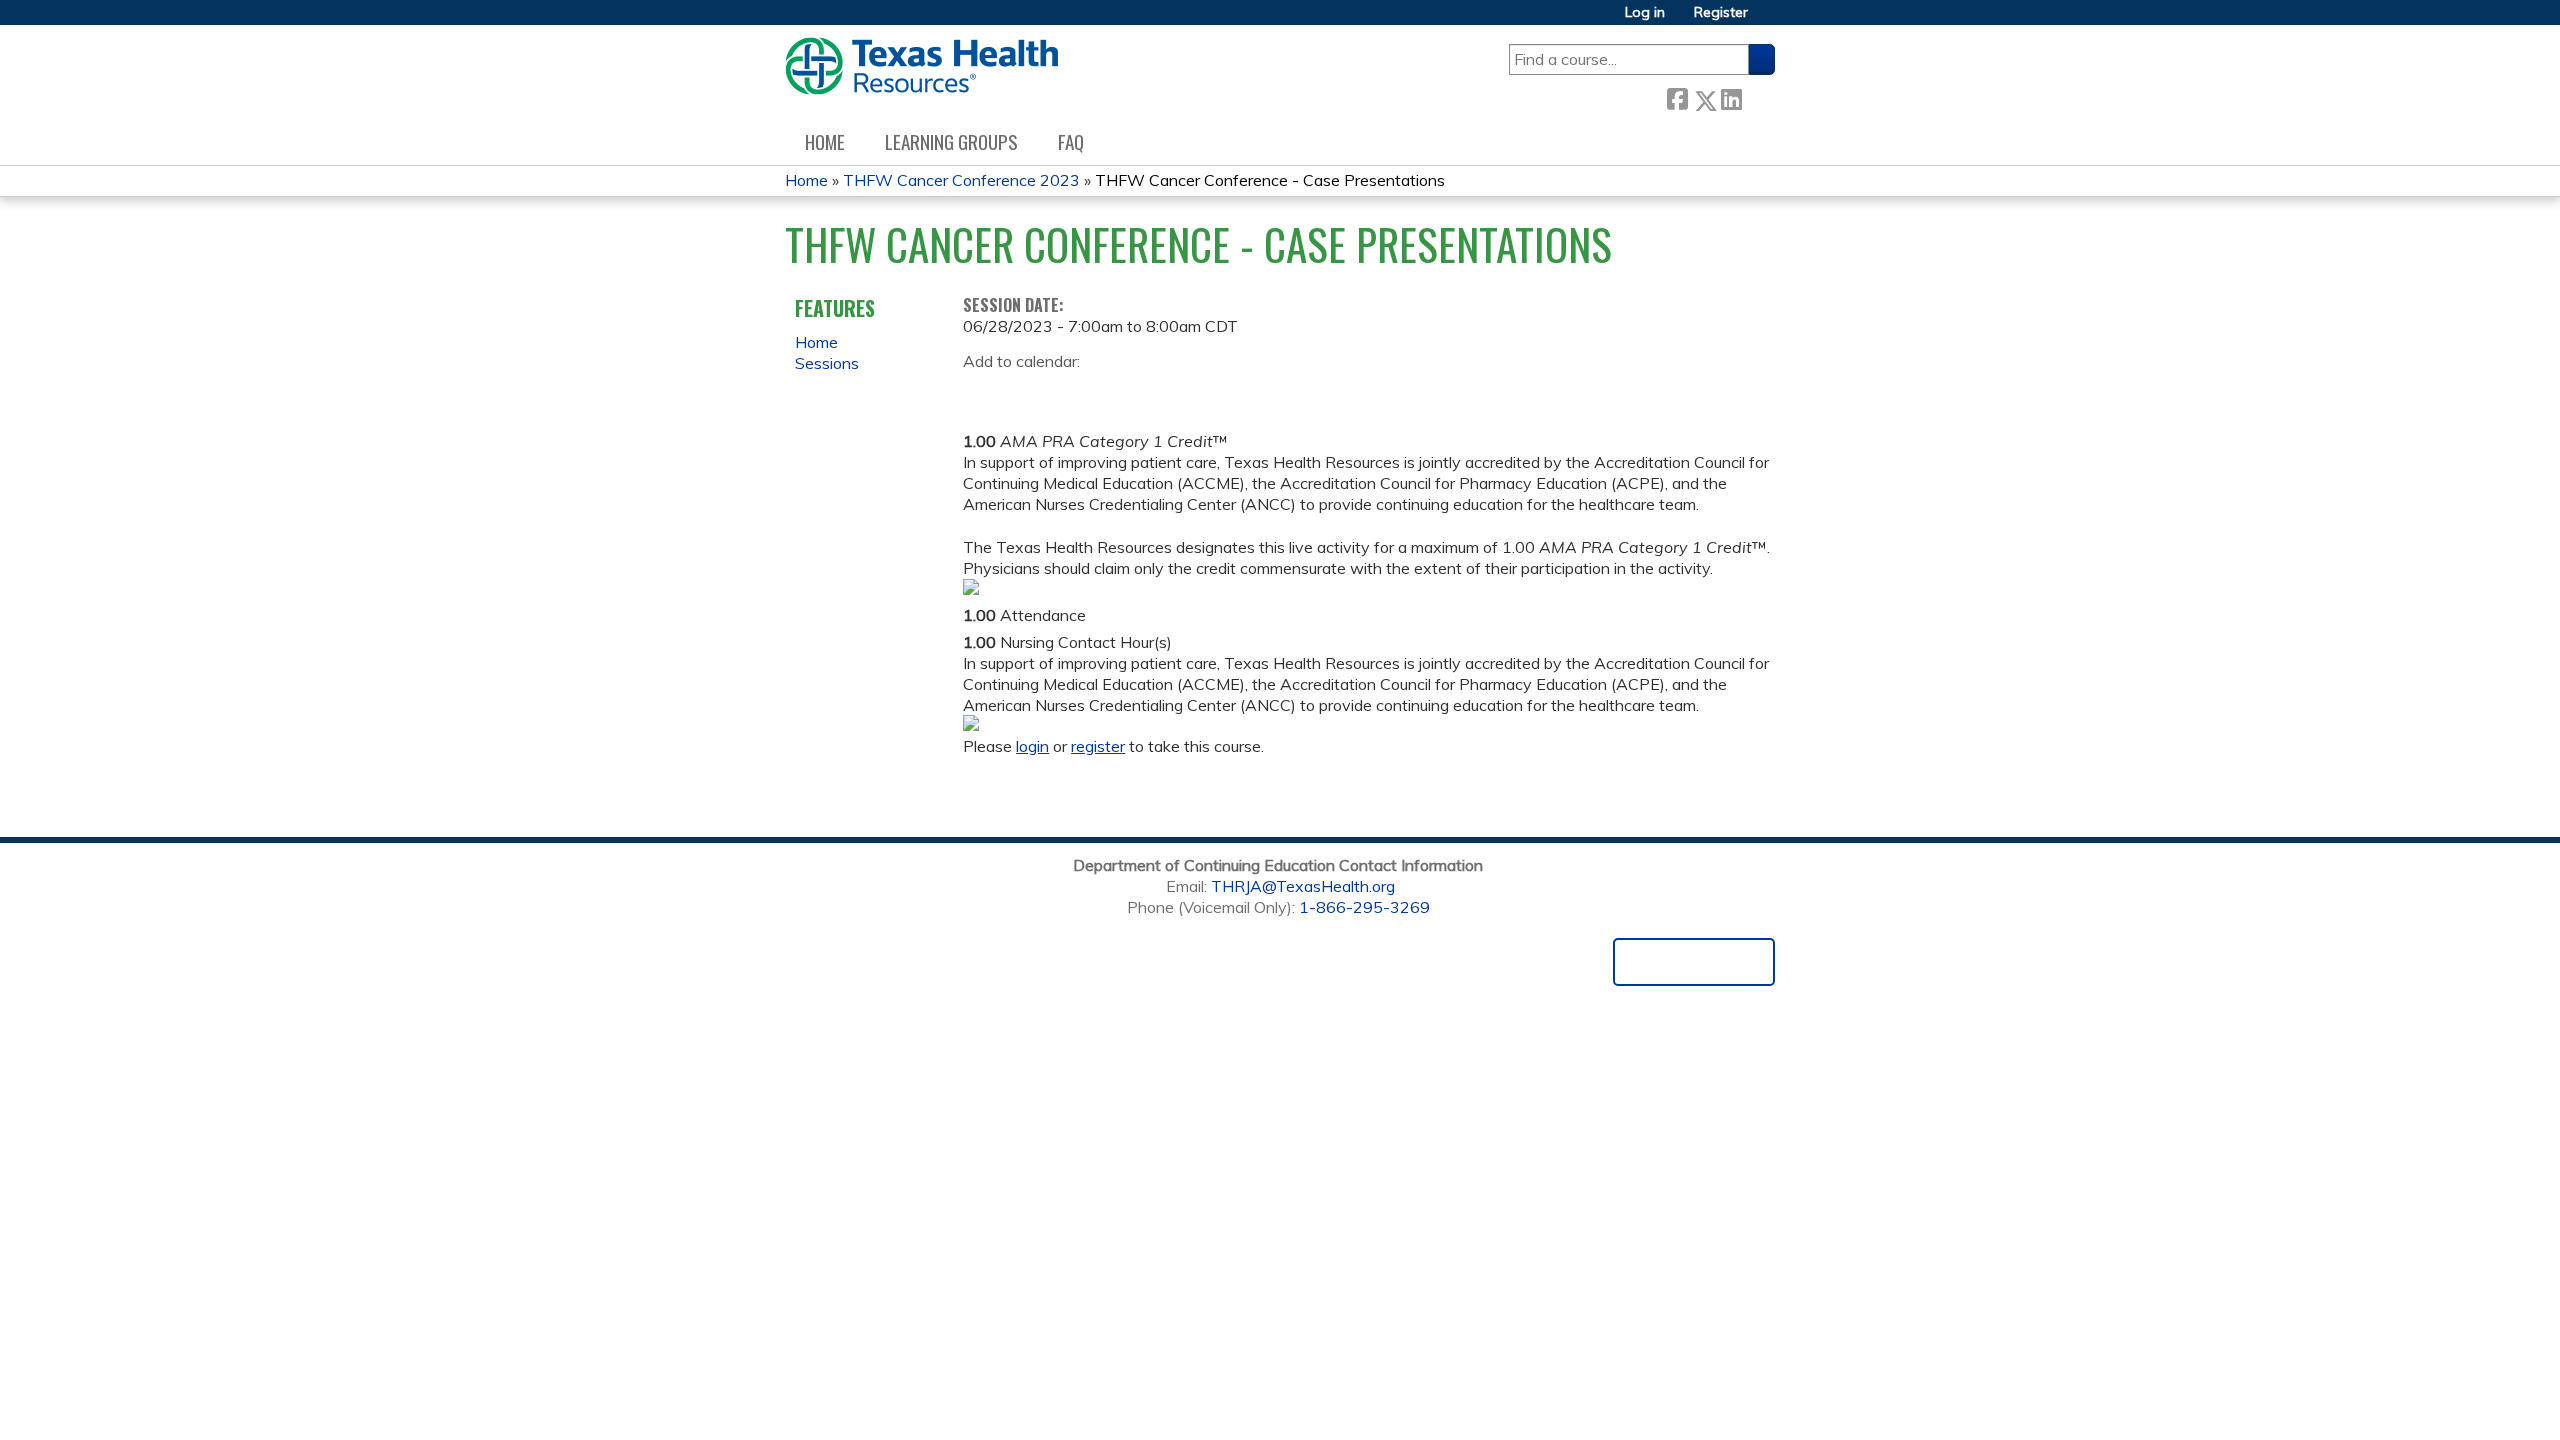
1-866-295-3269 (1364, 907)
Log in (1645, 12)
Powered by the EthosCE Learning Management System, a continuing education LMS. (1694, 962)
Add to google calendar (983, 392)
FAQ (1071, 141)
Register (1721, 12)
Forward (1758, 95)
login (1032, 746)
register (1098, 746)
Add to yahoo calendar (1028, 392)
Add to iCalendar (1073, 391)
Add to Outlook (1121, 392)
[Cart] (1769, 19)
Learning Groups (951, 141)
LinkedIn (1731, 96)
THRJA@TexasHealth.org (1303, 886)
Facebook (1677, 96)
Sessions (827, 363)
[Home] (921, 66)
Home (825, 141)
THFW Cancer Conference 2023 (961, 180)
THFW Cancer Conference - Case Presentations (1270, 180)
